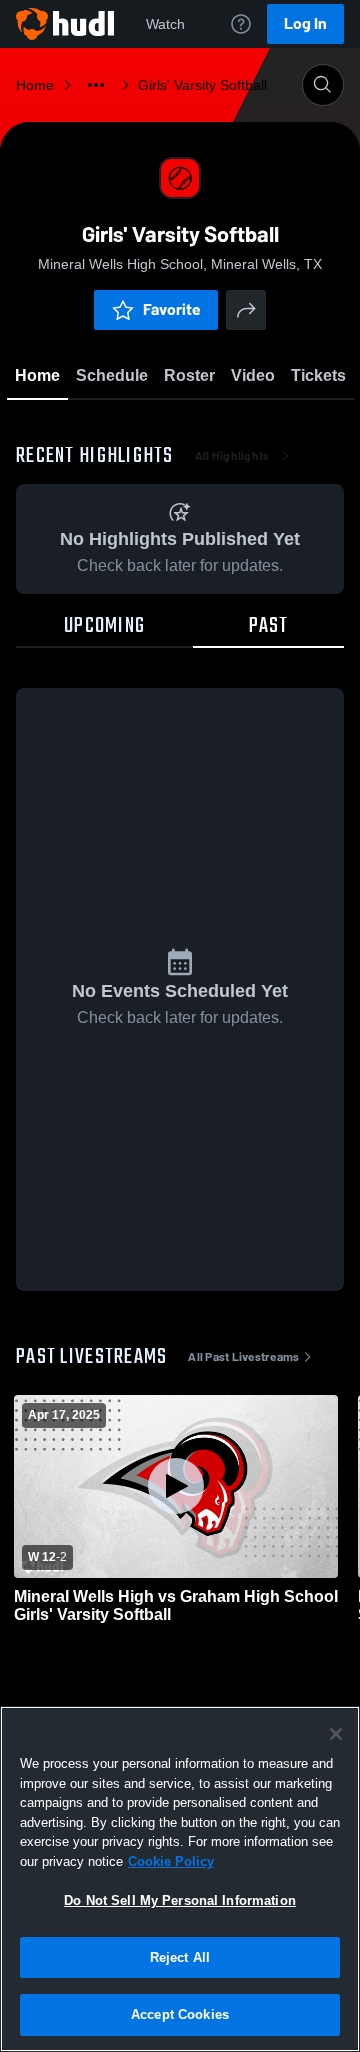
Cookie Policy (171, 1861)
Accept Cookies (180, 2014)
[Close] (336, 1734)
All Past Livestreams (243, 1357)
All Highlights (232, 456)
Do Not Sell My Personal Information (180, 1900)
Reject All (180, 1957)
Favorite (172, 309)
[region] (180, 1879)
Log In (305, 23)
